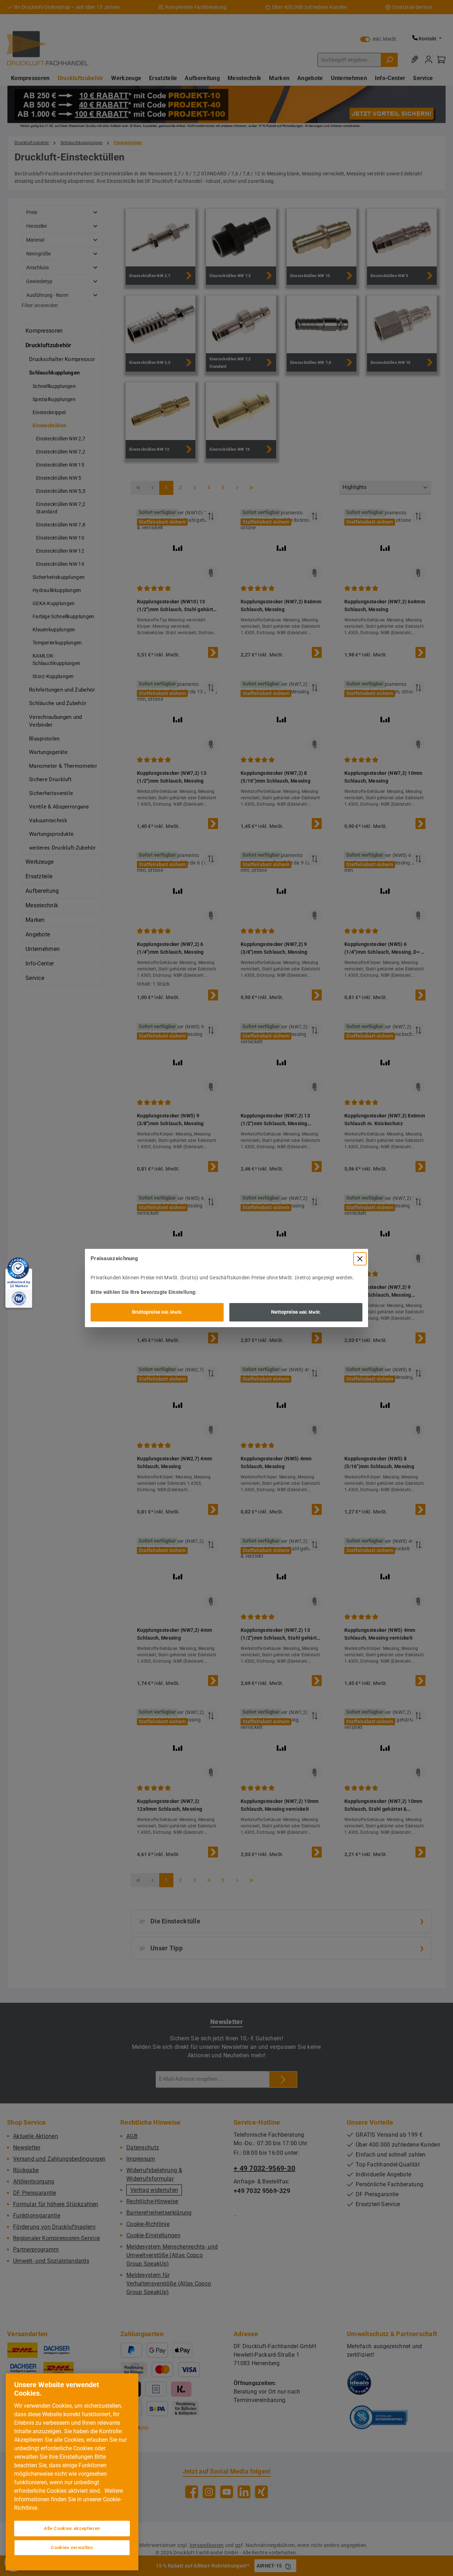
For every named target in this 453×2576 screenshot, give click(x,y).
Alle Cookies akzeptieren (72, 2528)
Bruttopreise (157, 1312)
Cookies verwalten (72, 2547)
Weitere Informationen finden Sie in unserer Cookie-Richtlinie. (68, 2499)
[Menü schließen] (360, 1259)
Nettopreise (296, 1312)
